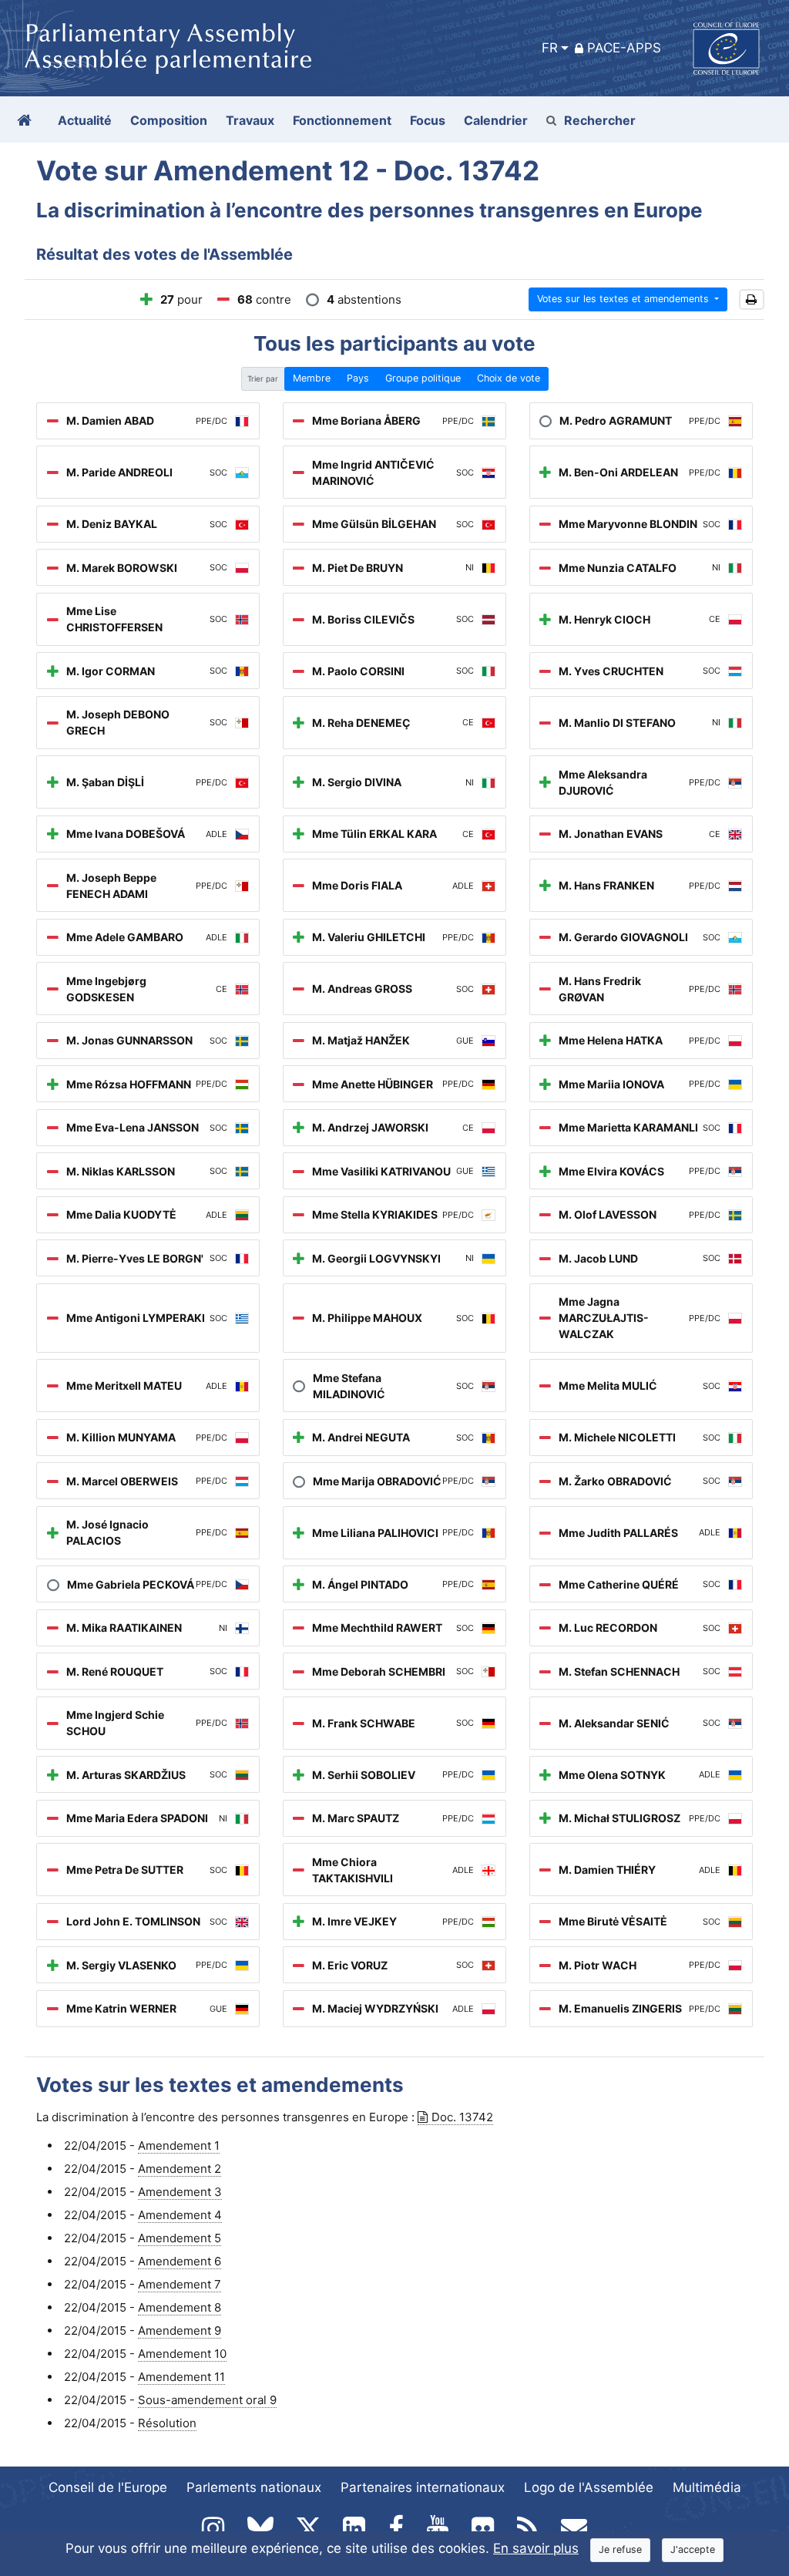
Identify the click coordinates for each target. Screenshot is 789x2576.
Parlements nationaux (254, 2487)
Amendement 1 (179, 2146)
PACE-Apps (624, 48)
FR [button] (550, 48)
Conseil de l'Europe (108, 2487)
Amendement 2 (180, 2169)
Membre (312, 378)
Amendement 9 (180, 2331)
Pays (358, 378)
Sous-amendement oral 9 (207, 2400)
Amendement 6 (180, 2261)
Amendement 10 (182, 2354)
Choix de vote (509, 378)
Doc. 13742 (462, 2117)
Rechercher (600, 120)
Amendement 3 (180, 2192)
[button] (752, 299)
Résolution (167, 2423)
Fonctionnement (342, 120)
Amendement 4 (180, 2215)
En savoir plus (536, 2548)
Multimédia (707, 2487)
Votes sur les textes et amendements (624, 299)
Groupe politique (423, 378)
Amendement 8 (180, 2307)
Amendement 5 (180, 2238)
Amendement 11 (181, 2377)
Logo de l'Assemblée (589, 2487)
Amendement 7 (180, 2284)
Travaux (250, 120)
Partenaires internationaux (423, 2487)
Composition (169, 120)
